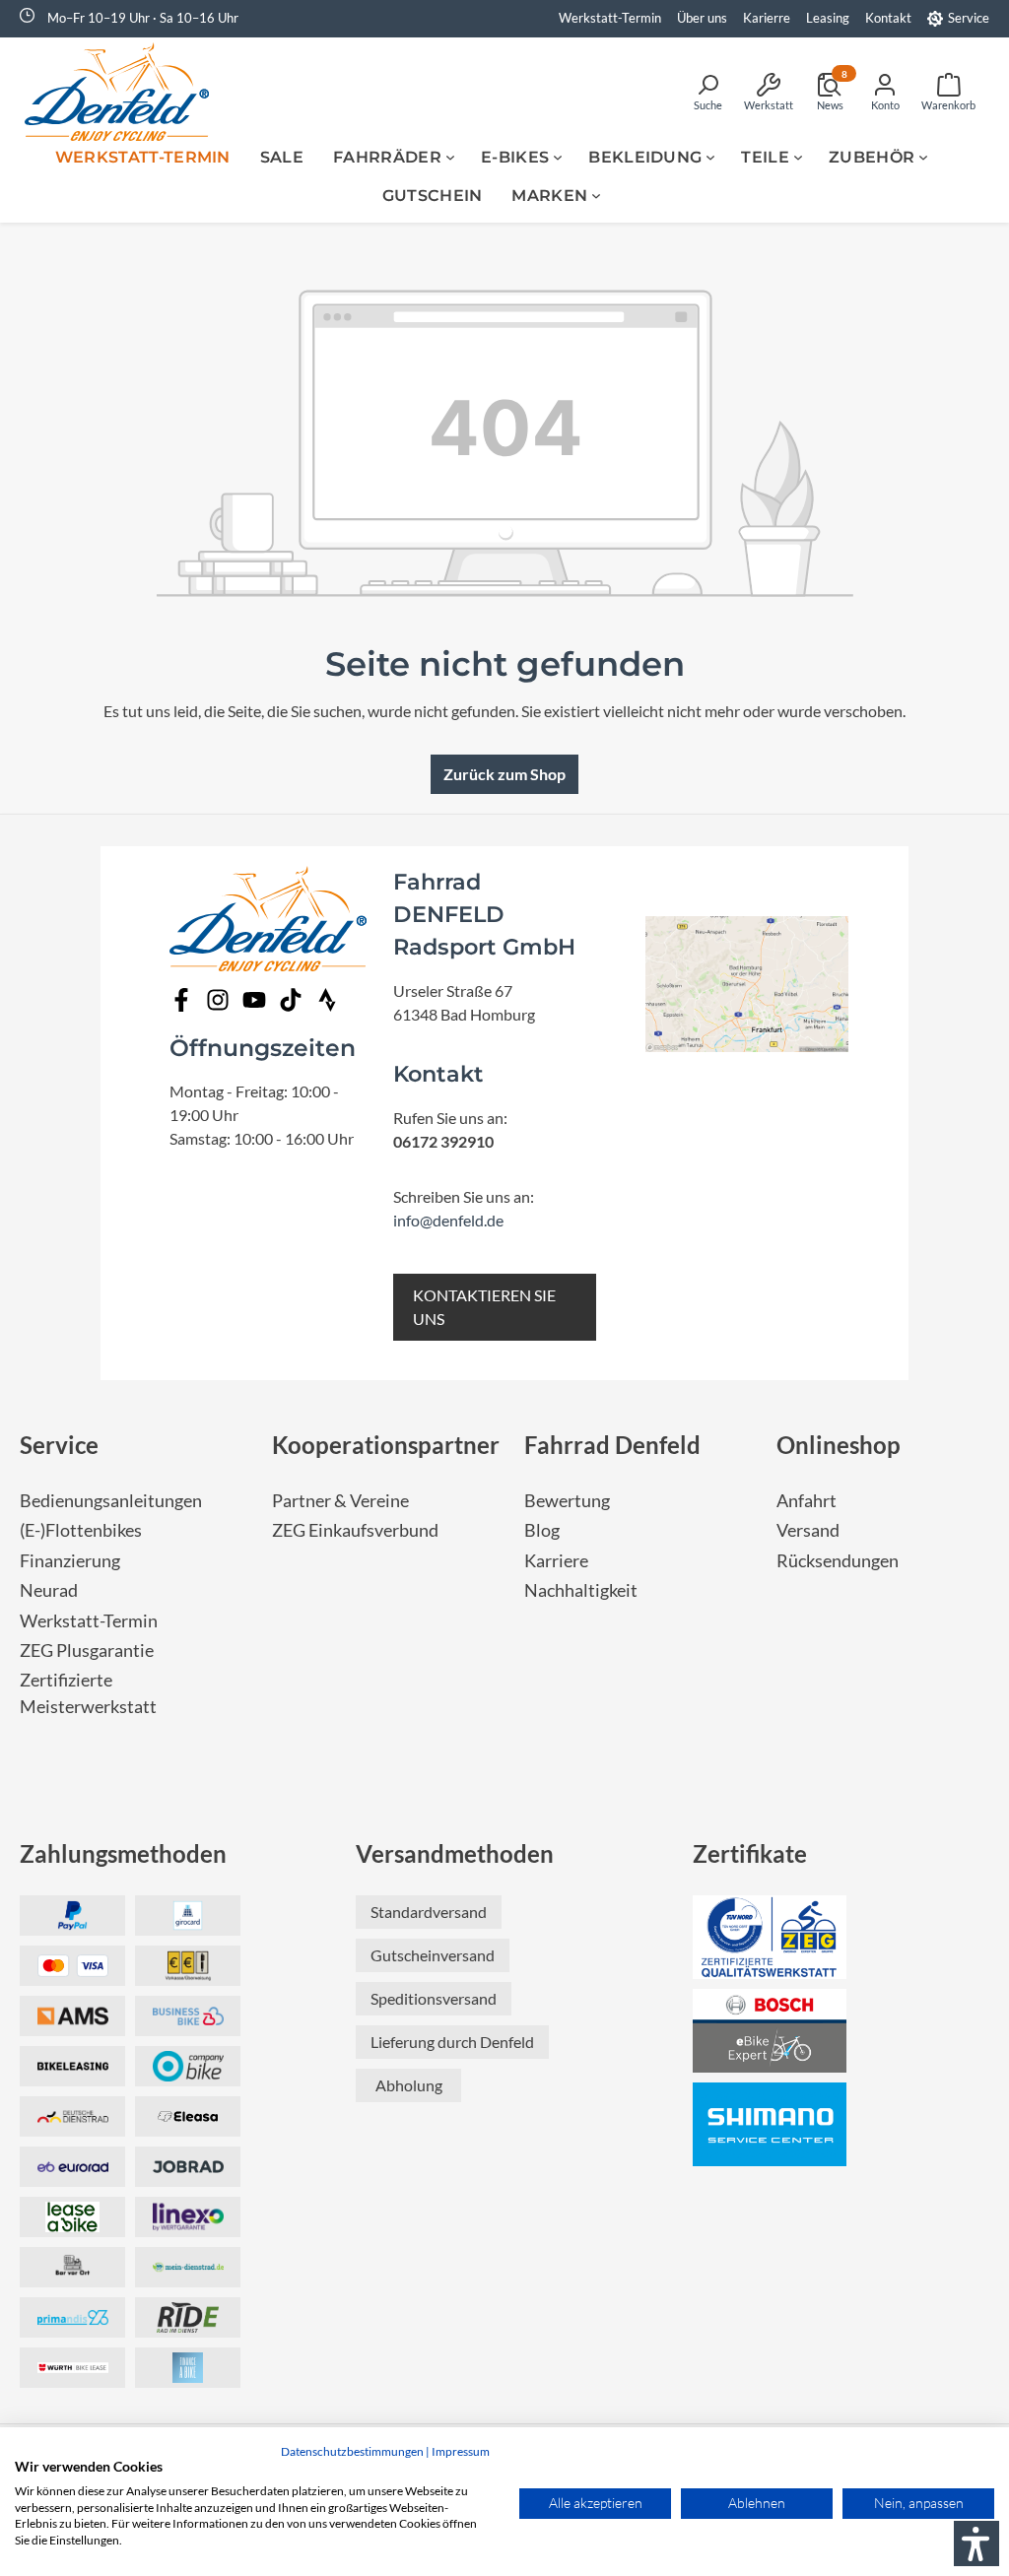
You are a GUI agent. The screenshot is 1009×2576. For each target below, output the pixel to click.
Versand (808, 1530)
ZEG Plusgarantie (87, 1651)
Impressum (461, 2451)
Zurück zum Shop (504, 774)
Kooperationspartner (386, 1445)
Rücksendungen (838, 1561)
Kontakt (888, 18)
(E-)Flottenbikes (81, 1530)
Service (969, 18)
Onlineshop (839, 1445)
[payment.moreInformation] (72, 2016)
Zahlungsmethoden (123, 1853)
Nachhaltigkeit (581, 1590)
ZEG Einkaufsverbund (355, 1530)
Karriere (556, 1561)
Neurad (49, 1590)
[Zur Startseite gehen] (123, 92)
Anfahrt (807, 1501)
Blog (542, 1530)
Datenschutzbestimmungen (352, 2451)
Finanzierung (70, 1561)
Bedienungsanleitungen (111, 1501)
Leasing (828, 18)
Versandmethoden (455, 1853)
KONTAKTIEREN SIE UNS (484, 1307)
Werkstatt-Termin (610, 18)
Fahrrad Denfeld (612, 1445)
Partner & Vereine (340, 1501)
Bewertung (567, 1501)
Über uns (702, 18)
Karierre (767, 18)
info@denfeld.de (448, 1220)
